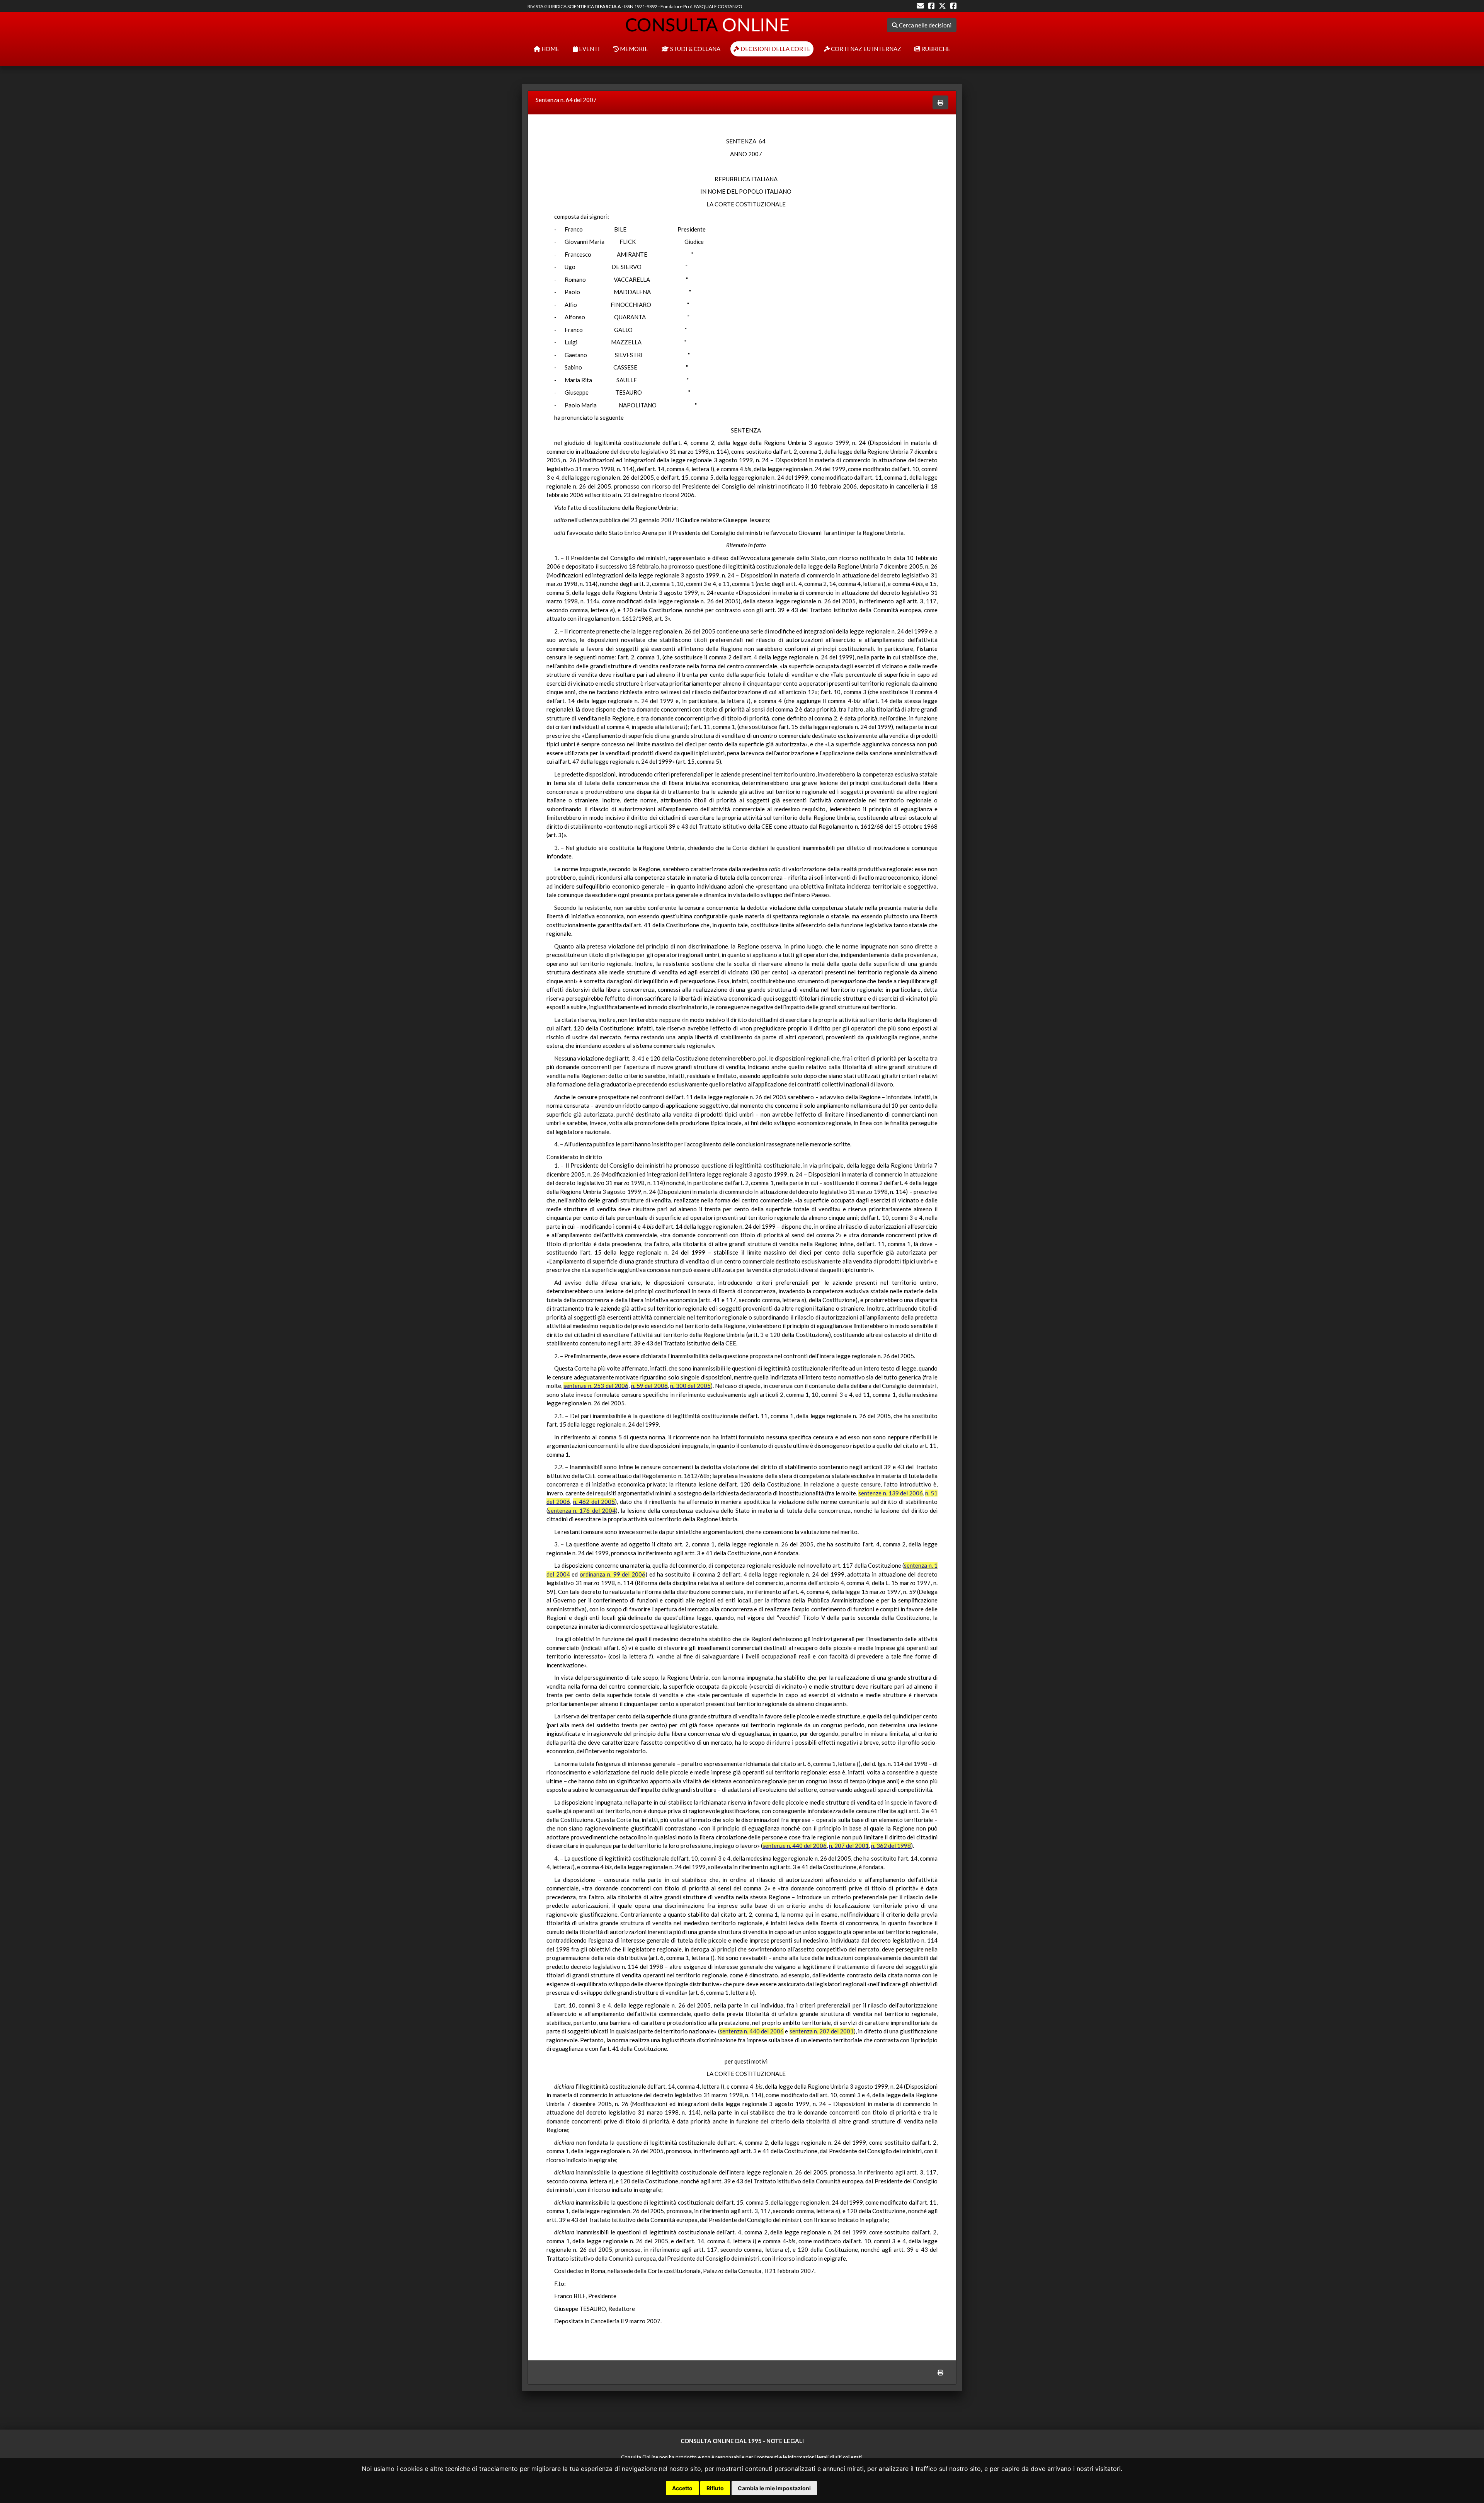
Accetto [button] (682, 2488)
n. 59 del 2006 (649, 1386)
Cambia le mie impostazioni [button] (774, 2488)
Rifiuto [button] (715, 2488)
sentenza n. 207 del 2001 (822, 2031)
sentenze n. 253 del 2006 (596, 1386)
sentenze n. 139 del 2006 (890, 1493)
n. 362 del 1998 (891, 1846)
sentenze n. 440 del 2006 (795, 1846)
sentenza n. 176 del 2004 (582, 1510)
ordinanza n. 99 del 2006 (613, 1574)
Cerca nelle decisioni (925, 25)
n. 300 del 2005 (690, 1386)
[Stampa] (940, 103)
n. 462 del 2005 (594, 1502)
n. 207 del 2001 (849, 1846)
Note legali (785, 2441)
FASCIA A (610, 6)
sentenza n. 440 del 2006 (752, 2031)
